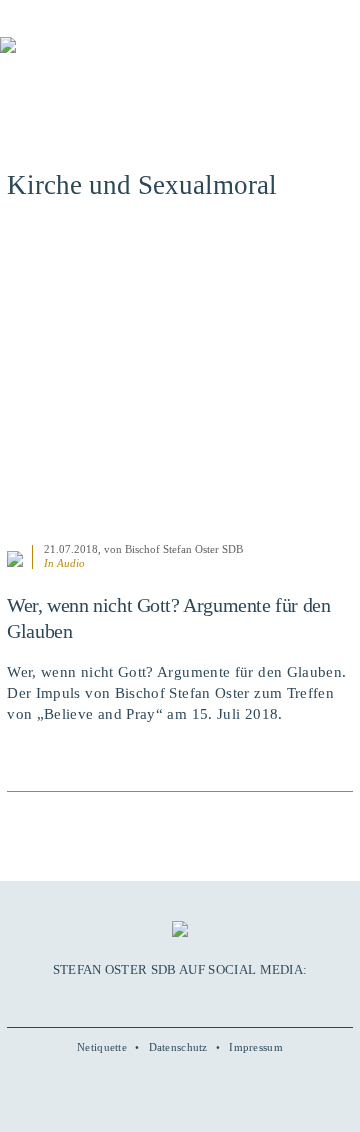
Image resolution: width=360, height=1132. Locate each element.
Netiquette (102, 1047)
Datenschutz (178, 1047)
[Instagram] (180, 1000)
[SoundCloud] (201, 1000)
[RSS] (222, 1000)
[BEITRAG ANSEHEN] (180, 382)
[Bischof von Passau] (120, 59)
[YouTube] (158, 1000)
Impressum (256, 1047)
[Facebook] (137, 1000)
